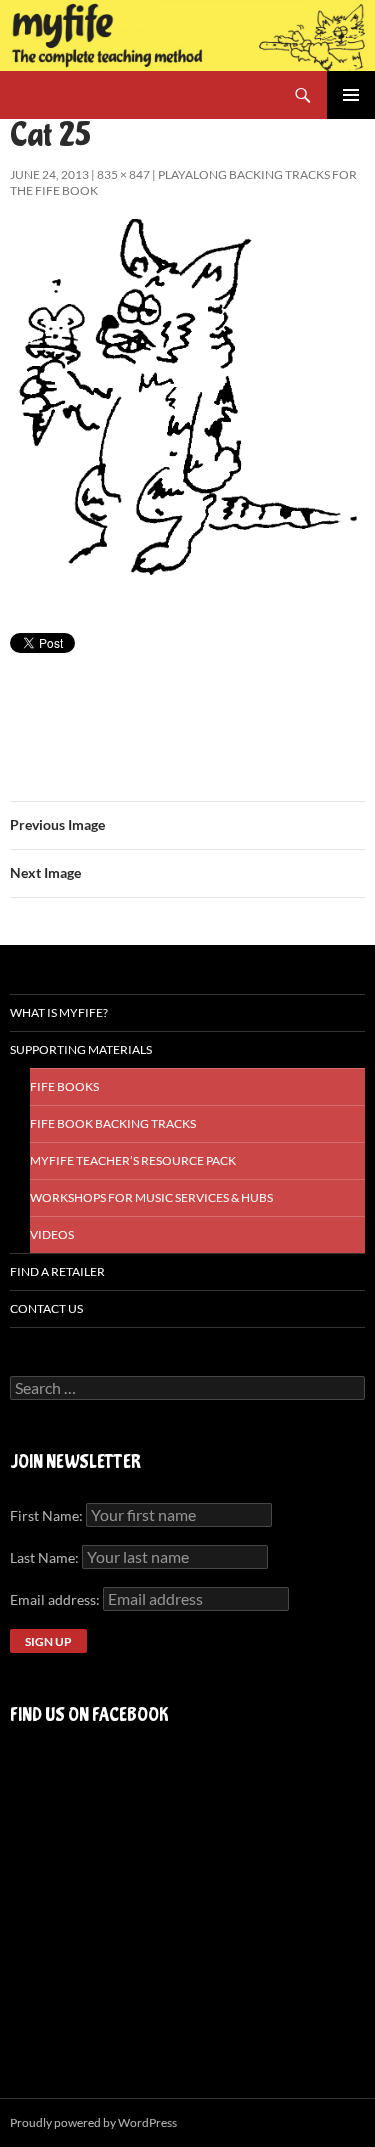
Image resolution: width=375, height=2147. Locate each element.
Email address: (56, 1599)
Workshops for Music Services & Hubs (151, 1197)
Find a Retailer (57, 1271)
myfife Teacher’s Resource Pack (133, 1160)
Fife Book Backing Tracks (113, 1123)
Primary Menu (351, 95)
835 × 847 (123, 174)
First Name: (46, 1515)
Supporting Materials (81, 1049)
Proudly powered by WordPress (93, 2122)
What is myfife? (59, 1012)
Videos (52, 1234)
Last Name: (44, 1557)
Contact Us (46, 1308)
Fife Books (64, 1086)
